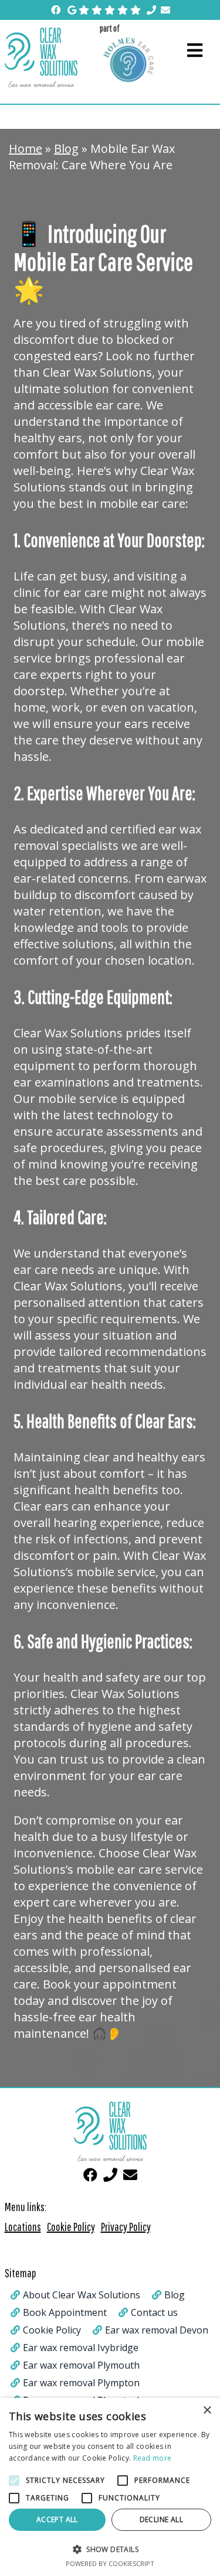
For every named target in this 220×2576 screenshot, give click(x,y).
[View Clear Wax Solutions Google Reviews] (104, 10)
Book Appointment (65, 2312)
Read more (153, 2458)
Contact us (154, 2312)
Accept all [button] (57, 2519)
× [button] (207, 2411)
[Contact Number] (151, 10)
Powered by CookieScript (110, 2563)
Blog (66, 148)
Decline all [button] (161, 2519)
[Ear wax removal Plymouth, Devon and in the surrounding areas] (47, 57)
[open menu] (195, 51)
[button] (110, 2549)
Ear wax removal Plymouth (81, 2365)
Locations (23, 2227)
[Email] (165, 10)
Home (26, 148)
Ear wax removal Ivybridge (81, 2348)
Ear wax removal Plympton (81, 2383)
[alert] (110, 2487)
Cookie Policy (71, 2227)
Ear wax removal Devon (157, 2330)
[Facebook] (56, 10)
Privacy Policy (126, 2227)
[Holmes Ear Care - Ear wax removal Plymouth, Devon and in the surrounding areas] (129, 59)
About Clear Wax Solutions (82, 2295)
